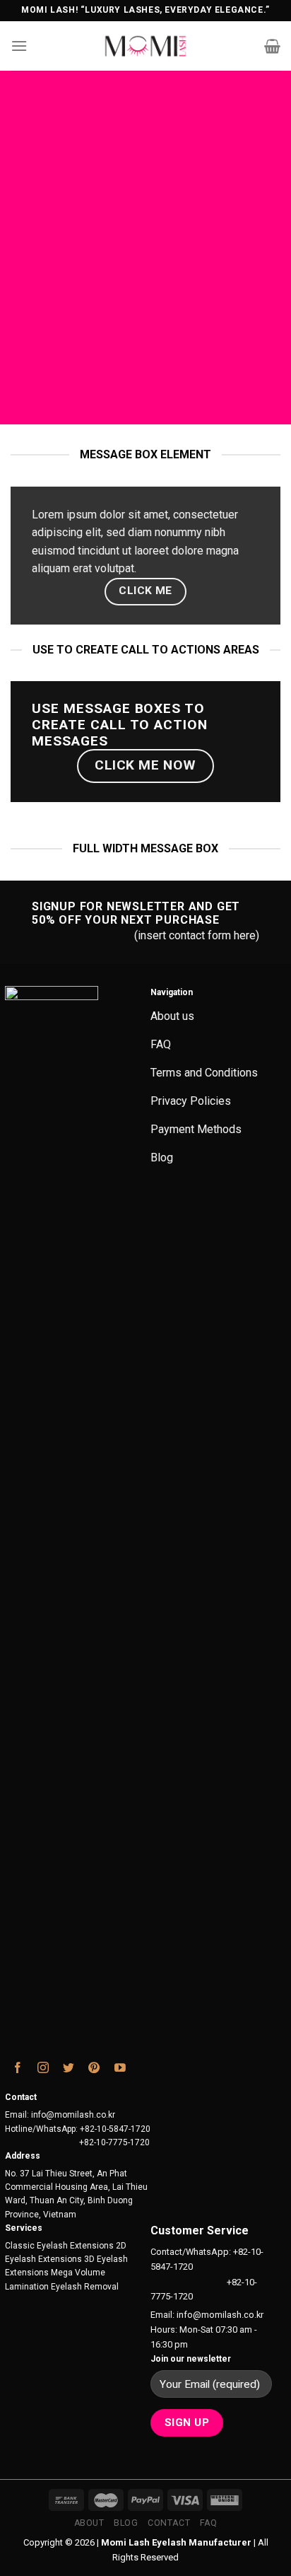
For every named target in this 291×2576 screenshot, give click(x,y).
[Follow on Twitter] (69, 2070)
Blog (126, 2523)
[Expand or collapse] (138, 145)
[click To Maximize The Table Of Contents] (137, 92)
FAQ (209, 2523)
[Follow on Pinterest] (94, 2070)
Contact (169, 2523)
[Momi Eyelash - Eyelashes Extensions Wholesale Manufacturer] (146, 46)
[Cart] (272, 46)
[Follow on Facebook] (18, 2070)
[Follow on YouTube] (120, 2070)
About (89, 2523)
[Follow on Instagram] (43, 2070)
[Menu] (19, 46)
